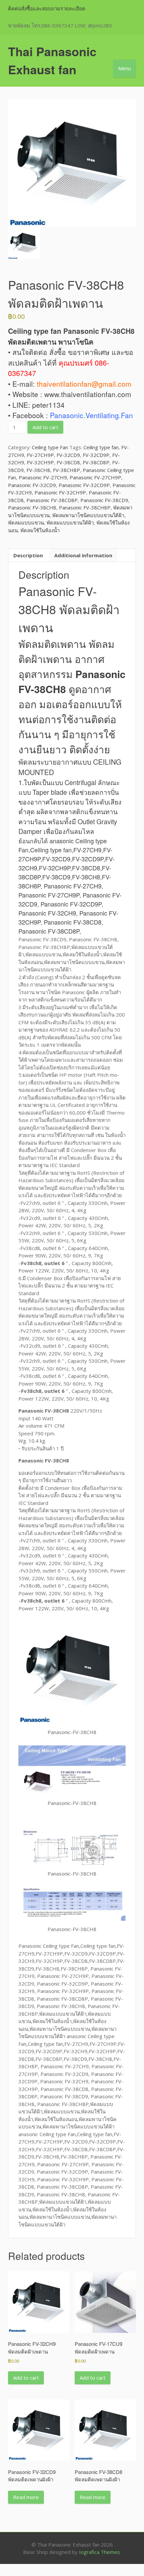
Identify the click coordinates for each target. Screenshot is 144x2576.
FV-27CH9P (40, 455)
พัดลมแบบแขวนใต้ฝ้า (70, 522)
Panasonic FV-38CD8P (52, 500)
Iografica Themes (99, 2552)
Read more (26, 2497)
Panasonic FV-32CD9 (32, 485)
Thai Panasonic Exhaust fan (52, 60)
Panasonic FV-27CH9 (43, 477)
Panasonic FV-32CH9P (60, 492)
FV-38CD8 (68, 462)
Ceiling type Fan (50, 447)
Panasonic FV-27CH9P (95, 477)
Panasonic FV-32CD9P (84, 485)
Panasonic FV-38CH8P (85, 507)
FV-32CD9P (96, 455)
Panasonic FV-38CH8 (32, 507)
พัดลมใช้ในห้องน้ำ (40, 530)
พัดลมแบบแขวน (26, 522)
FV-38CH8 (38, 470)
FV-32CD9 (68, 455)
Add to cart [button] (26, 2378)
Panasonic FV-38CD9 (104, 500)
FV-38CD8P (96, 462)
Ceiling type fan (101, 447)
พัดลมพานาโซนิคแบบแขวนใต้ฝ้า (88, 515)
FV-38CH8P (66, 470)
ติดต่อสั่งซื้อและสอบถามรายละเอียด (47, 8)
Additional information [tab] (83, 555)
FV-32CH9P (40, 462)
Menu (125, 68)
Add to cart (45, 427)
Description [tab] (28, 555)
